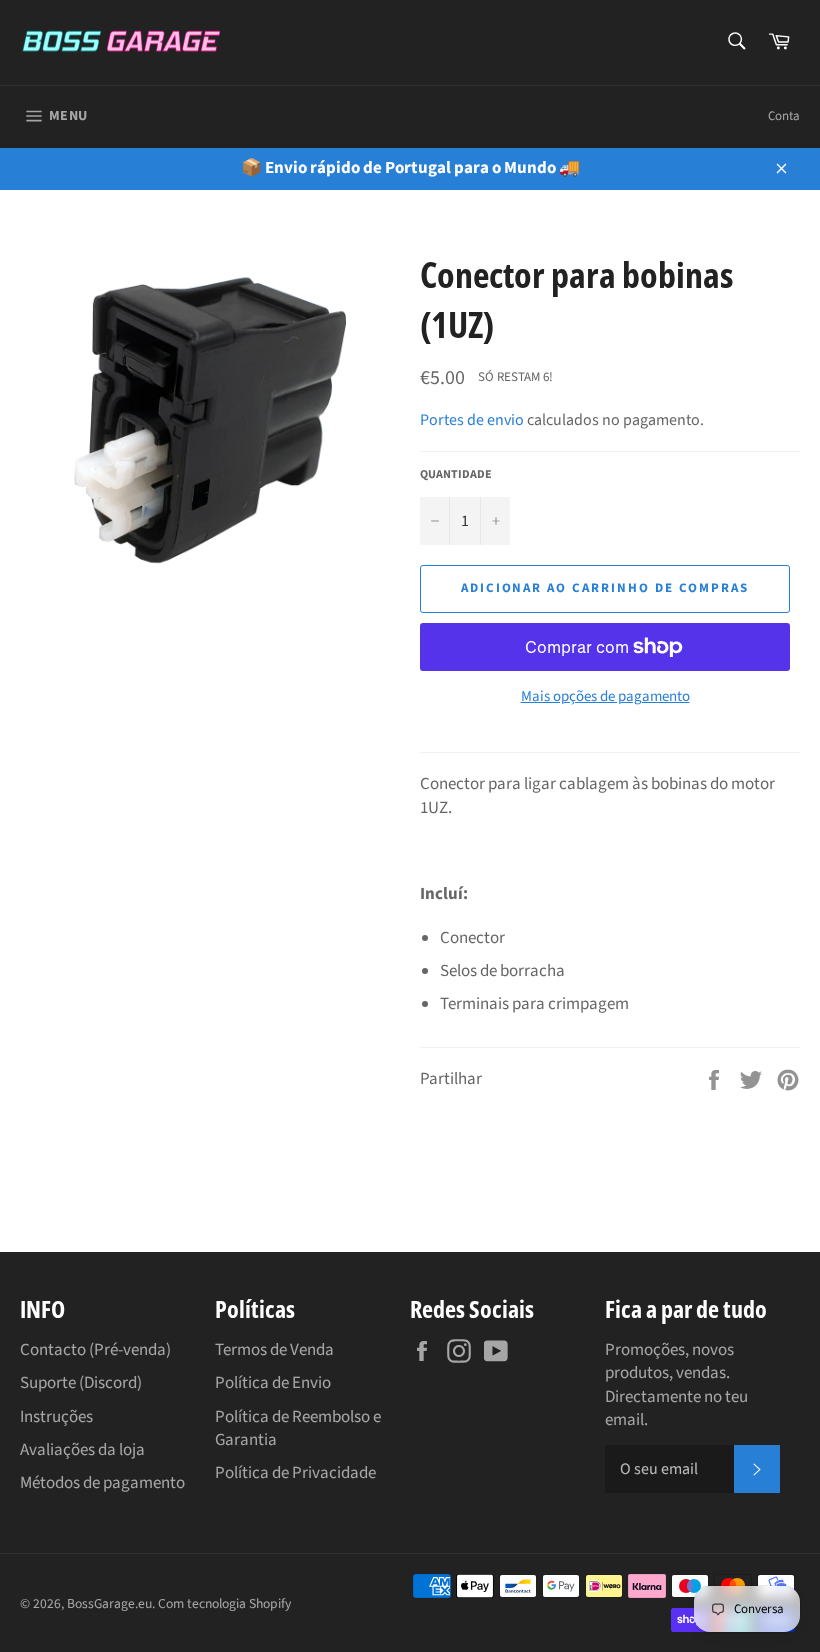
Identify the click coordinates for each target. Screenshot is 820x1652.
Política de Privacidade (295, 1473)
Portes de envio (472, 420)
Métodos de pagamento (102, 1483)
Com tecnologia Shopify (224, 1603)
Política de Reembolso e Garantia (298, 1428)
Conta (784, 116)
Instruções (56, 1417)
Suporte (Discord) (81, 1383)
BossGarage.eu (109, 1603)
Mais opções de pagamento (605, 697)
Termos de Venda (274, 1350)
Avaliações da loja (82, 1450)
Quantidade (456, 475)
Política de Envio (273, 1383)
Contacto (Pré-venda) (95, 1350)
